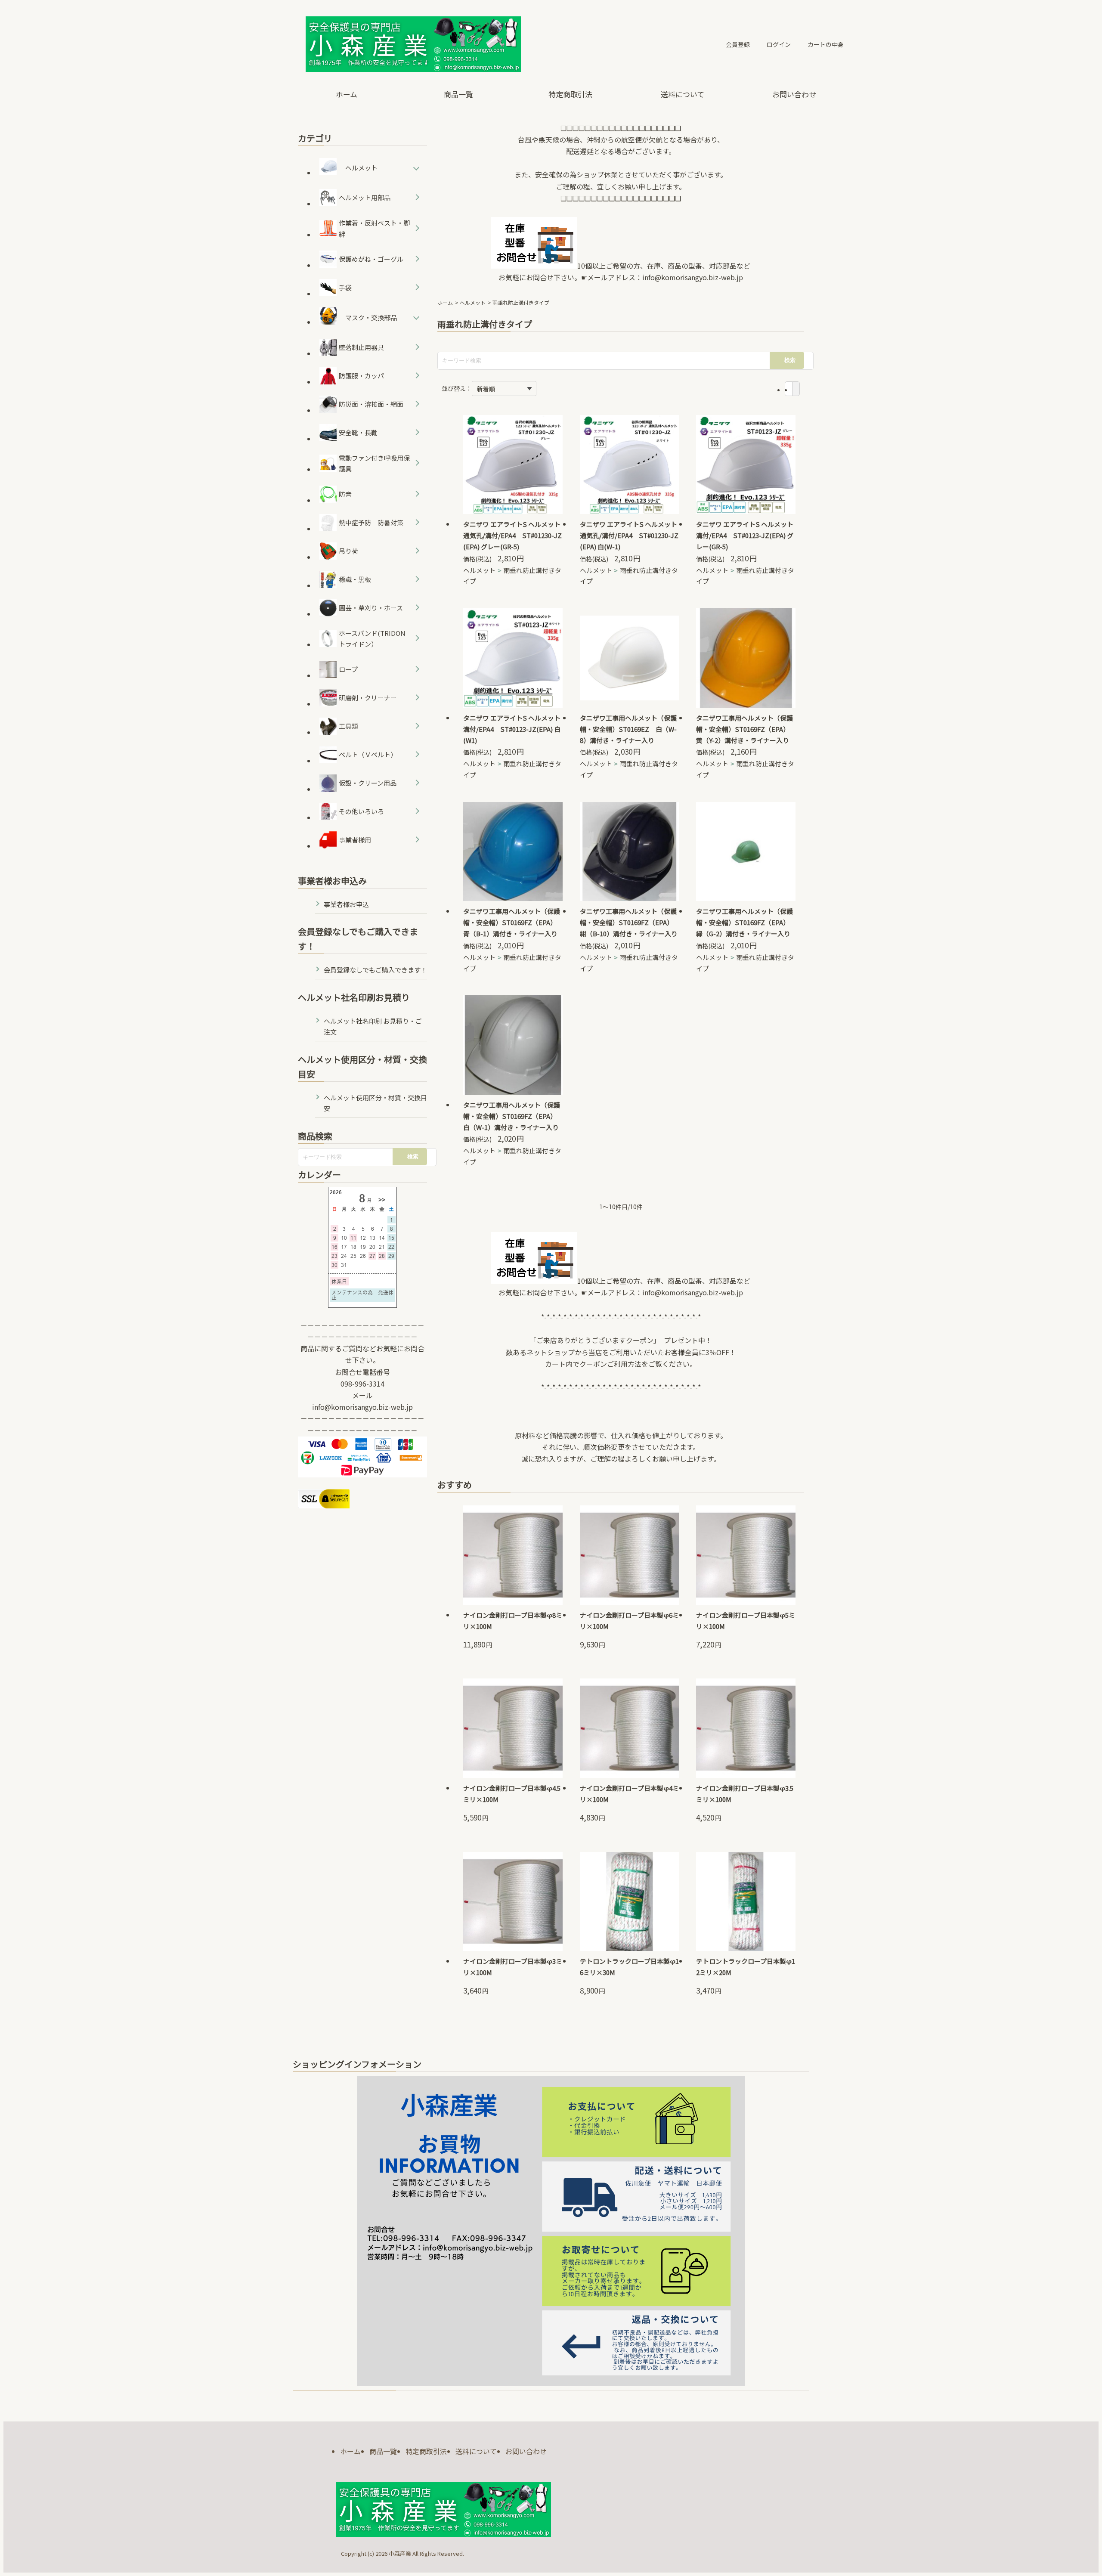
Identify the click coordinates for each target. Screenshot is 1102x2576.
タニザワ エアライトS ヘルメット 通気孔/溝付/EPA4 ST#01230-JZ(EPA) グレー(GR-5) (512, 535)
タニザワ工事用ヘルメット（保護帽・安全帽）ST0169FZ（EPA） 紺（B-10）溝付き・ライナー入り (629, 922)
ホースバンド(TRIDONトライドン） (372, 639)
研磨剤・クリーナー (368, 698)
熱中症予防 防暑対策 (371, 522)
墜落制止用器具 (361, 347)
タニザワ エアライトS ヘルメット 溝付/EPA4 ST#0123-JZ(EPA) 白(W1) (512, 729)
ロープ (348, 669)
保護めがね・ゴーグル (371, 259)
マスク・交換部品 (371, 317)
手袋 (345, 287)
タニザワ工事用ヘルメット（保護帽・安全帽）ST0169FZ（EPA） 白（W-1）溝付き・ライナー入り (512, 1116)
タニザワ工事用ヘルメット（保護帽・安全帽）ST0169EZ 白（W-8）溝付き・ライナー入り (628, 729)
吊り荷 (348, 551)
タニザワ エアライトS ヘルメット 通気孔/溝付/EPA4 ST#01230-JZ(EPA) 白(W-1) (629, 535)
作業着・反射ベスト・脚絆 (374, 228)
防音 (345, 494)
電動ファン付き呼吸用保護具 (374, 463)
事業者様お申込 (346, 904)
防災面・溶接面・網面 (371, 404)
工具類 (348, 726)
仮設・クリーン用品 (368, 783)
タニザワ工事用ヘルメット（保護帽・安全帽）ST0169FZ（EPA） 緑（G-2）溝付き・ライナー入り (744, 922)
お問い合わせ (794, 94)
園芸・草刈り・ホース (371, 608)
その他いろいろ (361, 811)
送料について (683, 94)
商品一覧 (458, 94)
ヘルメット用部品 (365, 197)
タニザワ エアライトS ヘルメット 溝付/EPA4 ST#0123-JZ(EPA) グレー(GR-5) (745, 535)
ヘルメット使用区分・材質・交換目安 (375, 1103)
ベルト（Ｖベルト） (368, 754)
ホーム (347, 94)
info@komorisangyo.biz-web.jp (693, 277)
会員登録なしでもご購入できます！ (375, 970)
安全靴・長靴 (358, 432)
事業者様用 (355, 840)
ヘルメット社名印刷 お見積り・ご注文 (373, 1026)
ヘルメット (473, 302)
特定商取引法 (570, 94)
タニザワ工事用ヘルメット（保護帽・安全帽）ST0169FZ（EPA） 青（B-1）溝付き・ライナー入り (512, 922)
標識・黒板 (355, 579)
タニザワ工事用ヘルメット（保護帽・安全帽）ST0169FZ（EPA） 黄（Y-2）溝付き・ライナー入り (744, 729)
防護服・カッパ (361, 376)
